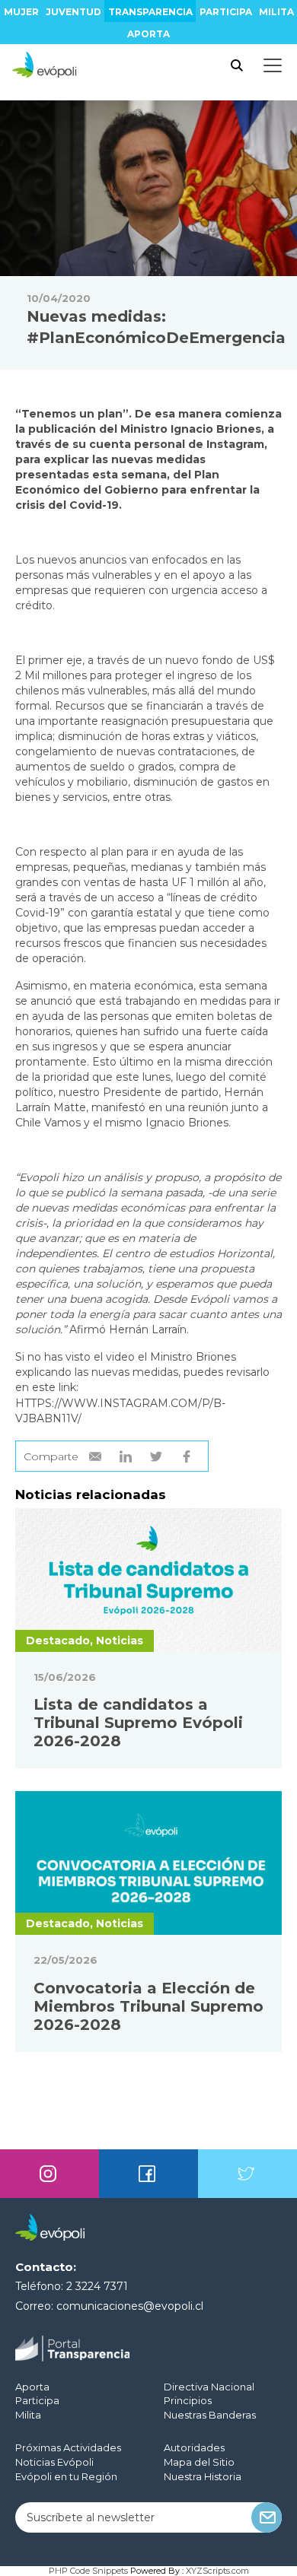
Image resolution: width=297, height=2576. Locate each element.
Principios (188, 2400)
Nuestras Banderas (210, 2415)
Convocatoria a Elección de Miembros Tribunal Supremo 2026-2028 (148, 2006)
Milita (276, 12)
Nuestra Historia (203, 2476)
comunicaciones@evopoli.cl (130, 2306)
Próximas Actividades (68, 2447)
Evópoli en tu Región (66, 2476)
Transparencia (150, 12)
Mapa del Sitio (199, 2462)
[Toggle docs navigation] (273, 65)
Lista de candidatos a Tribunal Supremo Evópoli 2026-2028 (138, 1723)
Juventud (73, 12)
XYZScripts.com (217, 2571)
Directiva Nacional (209, 2387)
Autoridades (194, 2447)
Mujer (21, 12)
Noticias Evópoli (54, 2462)
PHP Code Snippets (88, 2571)
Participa (226, 12)
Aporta (148, 34)
